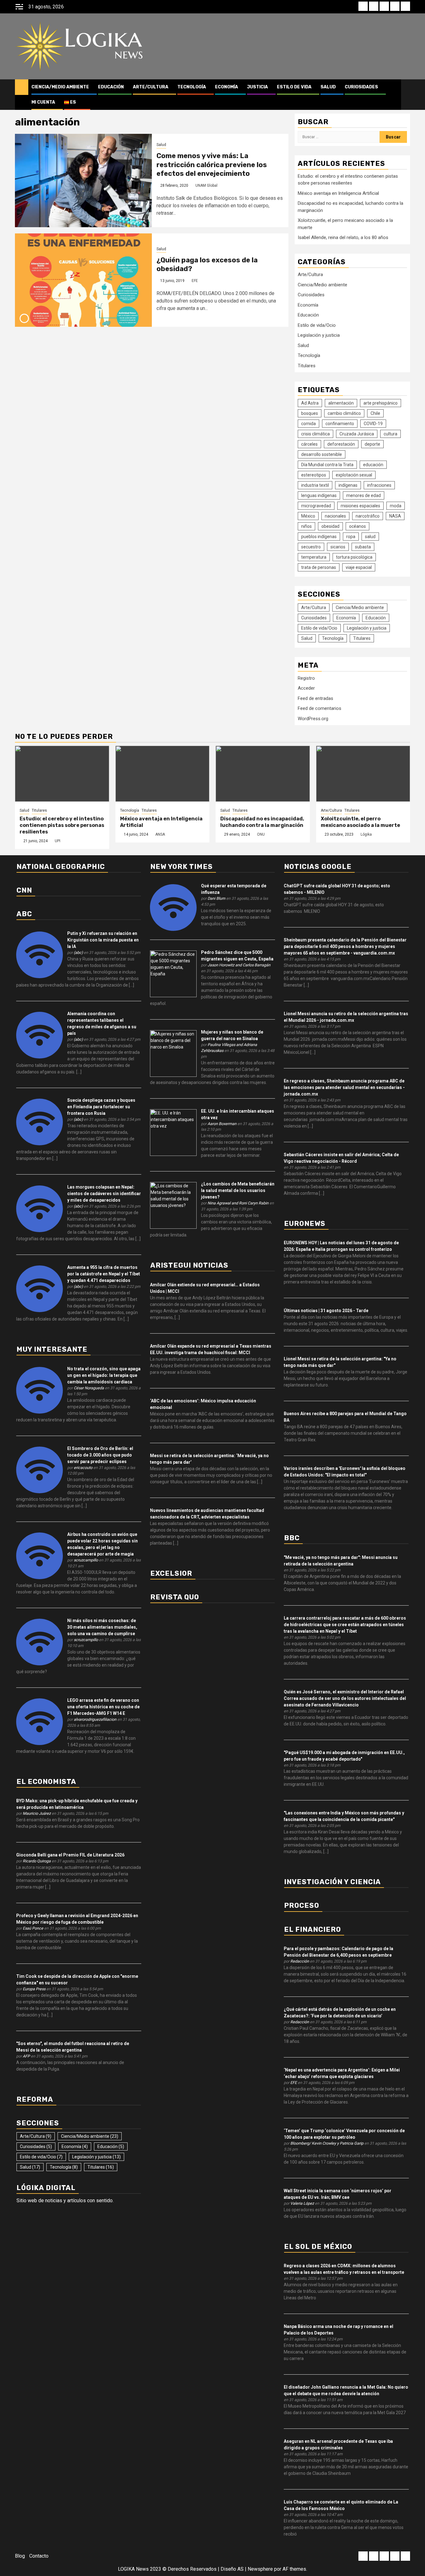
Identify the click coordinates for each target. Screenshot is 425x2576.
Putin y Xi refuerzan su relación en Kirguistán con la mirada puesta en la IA (103, 940)
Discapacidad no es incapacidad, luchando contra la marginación (262, 822)
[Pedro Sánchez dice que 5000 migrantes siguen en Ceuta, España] (173, 974)
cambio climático (344, 413)
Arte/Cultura (151, 87)
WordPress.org (313, 719)
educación (373, 465)
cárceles (309, 444)
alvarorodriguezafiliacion (95, 1719)
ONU (261, 834)
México (308, 516)
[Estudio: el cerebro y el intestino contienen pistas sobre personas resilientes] (62, 774)
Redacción (300, 1961)
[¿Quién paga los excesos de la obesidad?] (83, 280)
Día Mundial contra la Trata (327, 465)
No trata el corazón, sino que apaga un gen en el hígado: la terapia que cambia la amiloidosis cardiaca (104, 1375)
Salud (328, 87)
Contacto (39, 2556)
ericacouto (83, 1468)
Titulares (307, 366)
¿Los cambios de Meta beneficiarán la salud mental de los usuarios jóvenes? (238, 1190)
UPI (58, 841)
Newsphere (260, 2569)
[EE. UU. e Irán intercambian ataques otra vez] (173, 1132)
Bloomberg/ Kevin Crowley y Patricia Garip (327, 2143)
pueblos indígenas (319, 537)
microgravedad (316, 506)
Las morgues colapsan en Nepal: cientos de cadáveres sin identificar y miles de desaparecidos (104, 1194)
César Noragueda (89, 1388)
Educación (111, 87)
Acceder (306, 688)
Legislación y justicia (319, 335)
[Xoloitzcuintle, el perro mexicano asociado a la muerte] (363, 774)
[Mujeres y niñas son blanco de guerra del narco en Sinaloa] (173, 1053)
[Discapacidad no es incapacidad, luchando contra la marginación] (263, 774)
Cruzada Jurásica (357, 434)
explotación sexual (354, 475)
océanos (357, 526)
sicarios (338, 547)
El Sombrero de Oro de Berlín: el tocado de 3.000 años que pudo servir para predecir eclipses (100, 1455)
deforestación (341, 444)
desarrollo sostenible (322, 454)
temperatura (314, 557)
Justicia (257, 87)
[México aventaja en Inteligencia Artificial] (163, 774)
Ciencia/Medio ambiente (60, 87)
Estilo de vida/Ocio (317, 325)
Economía (227, 87)
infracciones (379, 485)
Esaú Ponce (33, 1928)
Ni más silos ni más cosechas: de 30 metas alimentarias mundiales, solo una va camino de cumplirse (102, 1627)
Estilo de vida (294, 87)
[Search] (406, 95)
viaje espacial (359, 567)
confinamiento (340, 424)
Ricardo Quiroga (37, 1861)
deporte (372, 444)
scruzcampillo (86, 1560)
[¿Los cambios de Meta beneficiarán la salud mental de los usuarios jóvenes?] (173, 1205)
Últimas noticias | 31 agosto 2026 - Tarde (326, 1311)
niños (306, 526)
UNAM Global (206, 185)
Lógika (366, 834)
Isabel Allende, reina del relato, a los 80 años (343, 237)
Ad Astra (310, 403)
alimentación (341, 403)
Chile (375, 413)
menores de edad (364, 495)
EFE (195, 281)
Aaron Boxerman (222, 1124)
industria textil (315, 485)
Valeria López (302, 2203)
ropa (351, 537)
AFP (26, 2056)
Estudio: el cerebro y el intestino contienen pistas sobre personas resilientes (62, 825)
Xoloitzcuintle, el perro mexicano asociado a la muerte (360, 822)
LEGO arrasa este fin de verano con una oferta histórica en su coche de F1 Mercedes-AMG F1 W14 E (103, 1707)
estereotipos (314, 475)
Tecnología (192, 87)
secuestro (311, 547)
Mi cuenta (43, 102)
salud (370, 537)
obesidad (330, 526)
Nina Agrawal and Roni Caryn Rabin (238, 1203)
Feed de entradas (315, 698)
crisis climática (315, 434)
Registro (306, 678)
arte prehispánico (381, 403)
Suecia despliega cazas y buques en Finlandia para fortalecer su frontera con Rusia (101, 1107)
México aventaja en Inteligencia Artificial (338, 193)
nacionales (335, 516)
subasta (363, 547)
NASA (395, 516)
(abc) (78, 953)
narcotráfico (368, 516)
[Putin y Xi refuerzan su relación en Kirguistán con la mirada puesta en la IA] (40, 955)
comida (308, 424)
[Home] (22, 87)
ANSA (160, 834)
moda (396, 506)
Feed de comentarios (320, 708)
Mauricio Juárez (37, 1813)
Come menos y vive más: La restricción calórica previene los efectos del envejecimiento (212, 165)
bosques (310, 413)
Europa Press (34, 1989)
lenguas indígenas (319, 495)
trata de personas (319, 567)
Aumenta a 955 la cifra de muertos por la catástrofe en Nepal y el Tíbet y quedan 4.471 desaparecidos (104, 1274)
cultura (390, 434)
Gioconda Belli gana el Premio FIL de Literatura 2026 (70, 1855)
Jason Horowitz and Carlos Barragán (239, 965)
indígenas (348, 485)
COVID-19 (373, 424)
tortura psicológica (354, 557)
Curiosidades (361, 87)
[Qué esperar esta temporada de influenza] (173, 907)
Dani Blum (216, 898)
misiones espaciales (360, 506)
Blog (20, 2556)
